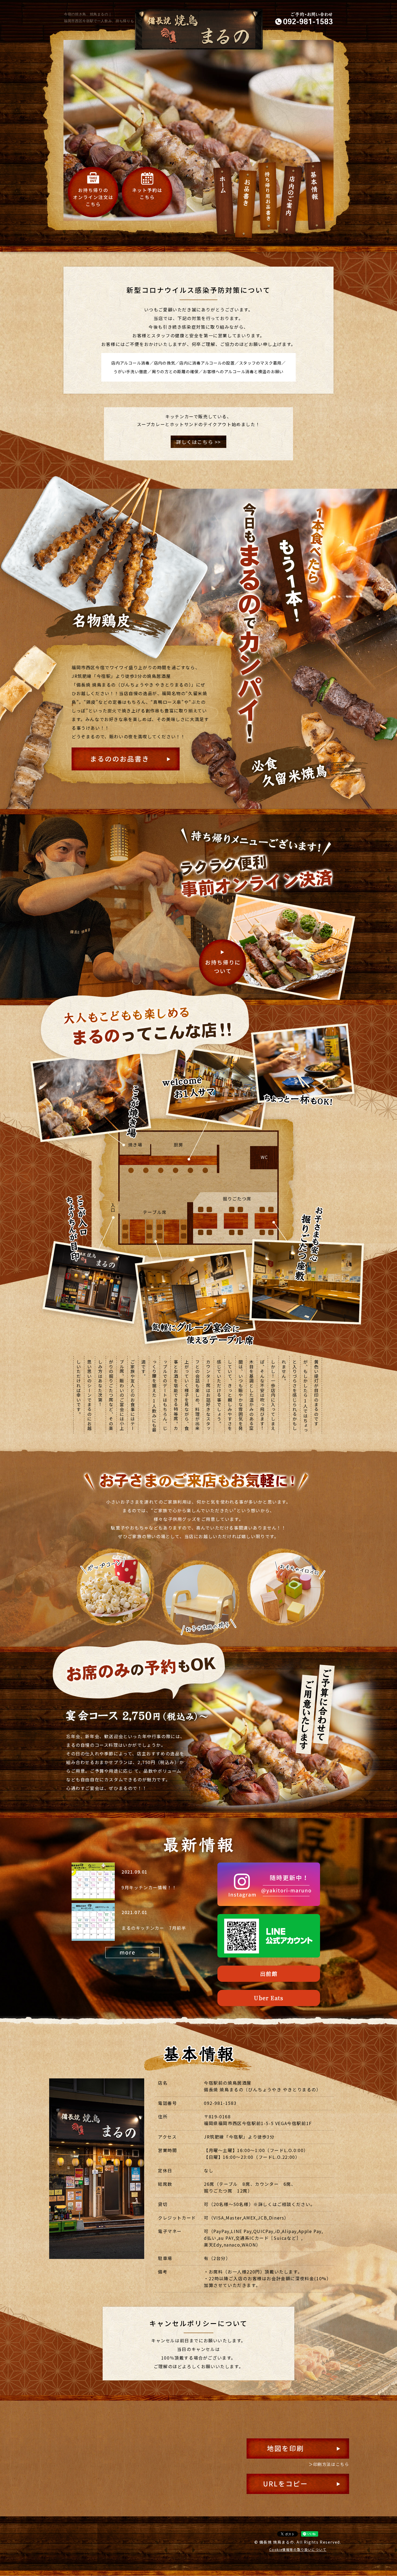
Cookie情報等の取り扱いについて (298, 2549)
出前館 (269, 1974)
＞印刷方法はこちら (329, 2464)
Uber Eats (269, 1998)
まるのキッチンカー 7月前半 (154, 1928)
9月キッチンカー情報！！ (149, 1887)
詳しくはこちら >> (198, 442)
